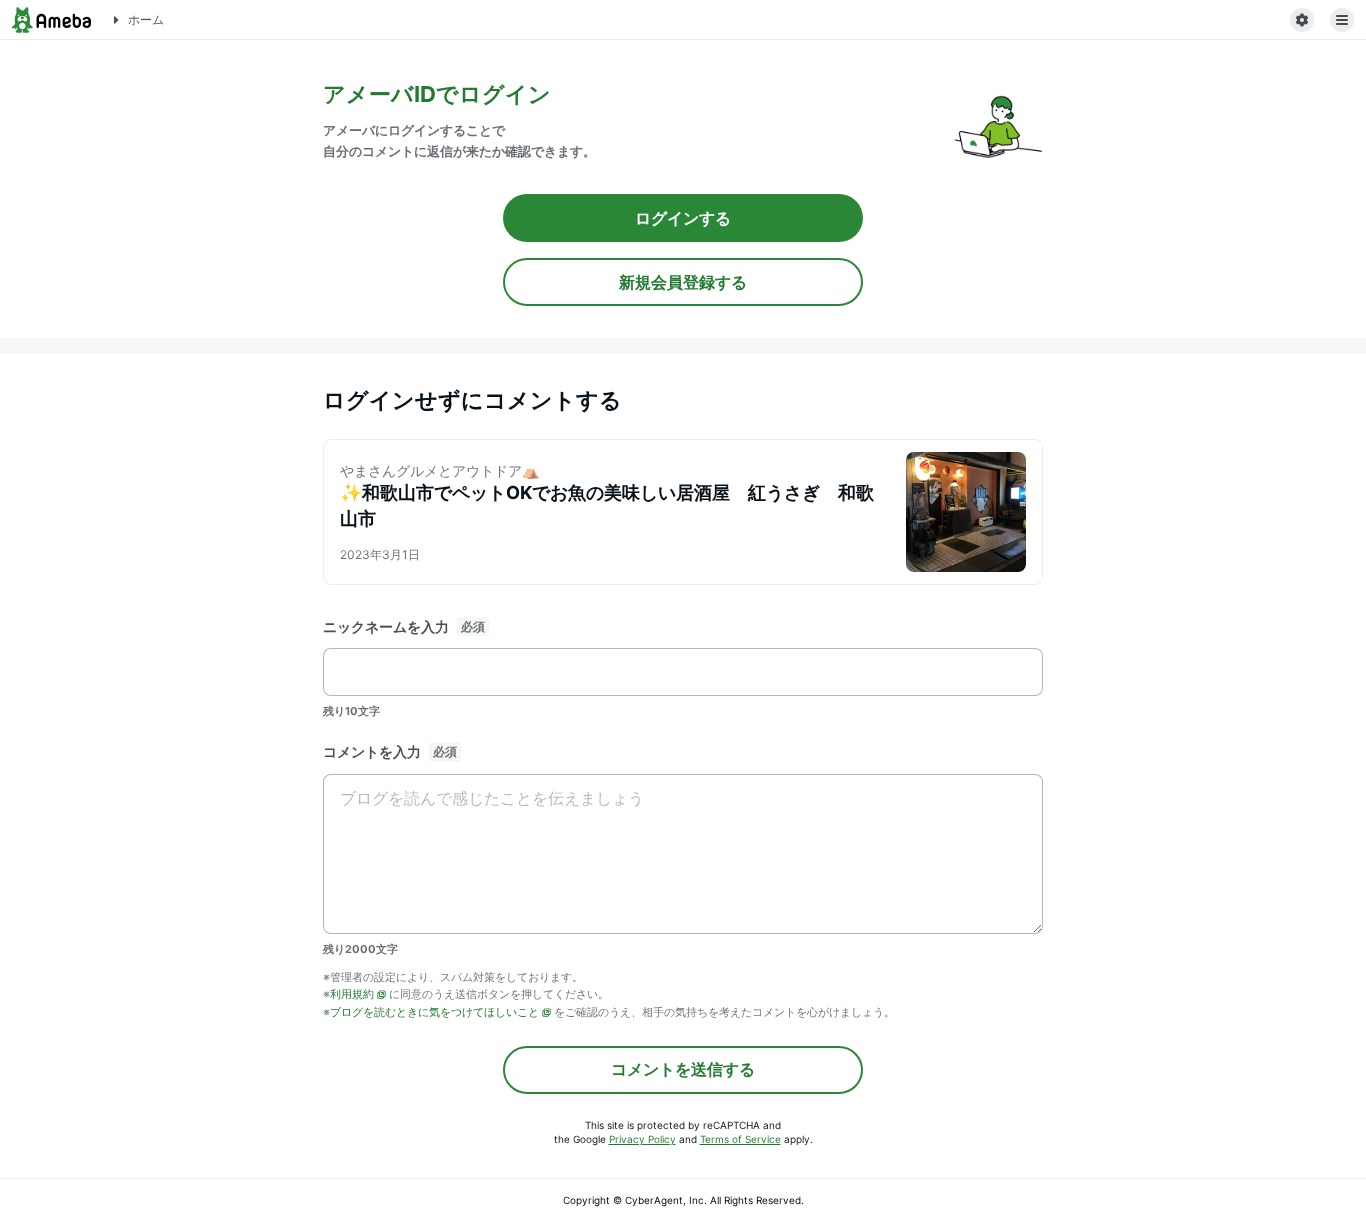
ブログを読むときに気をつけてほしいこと (434, 1012)
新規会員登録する (683, 282)
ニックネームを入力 (386, 626)
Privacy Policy (642, 1139)
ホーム (146, 19)
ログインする (683, 218)
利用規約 (352, 994)
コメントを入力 (372, 751)
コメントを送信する (683, 1069)
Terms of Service (740, 1139)
